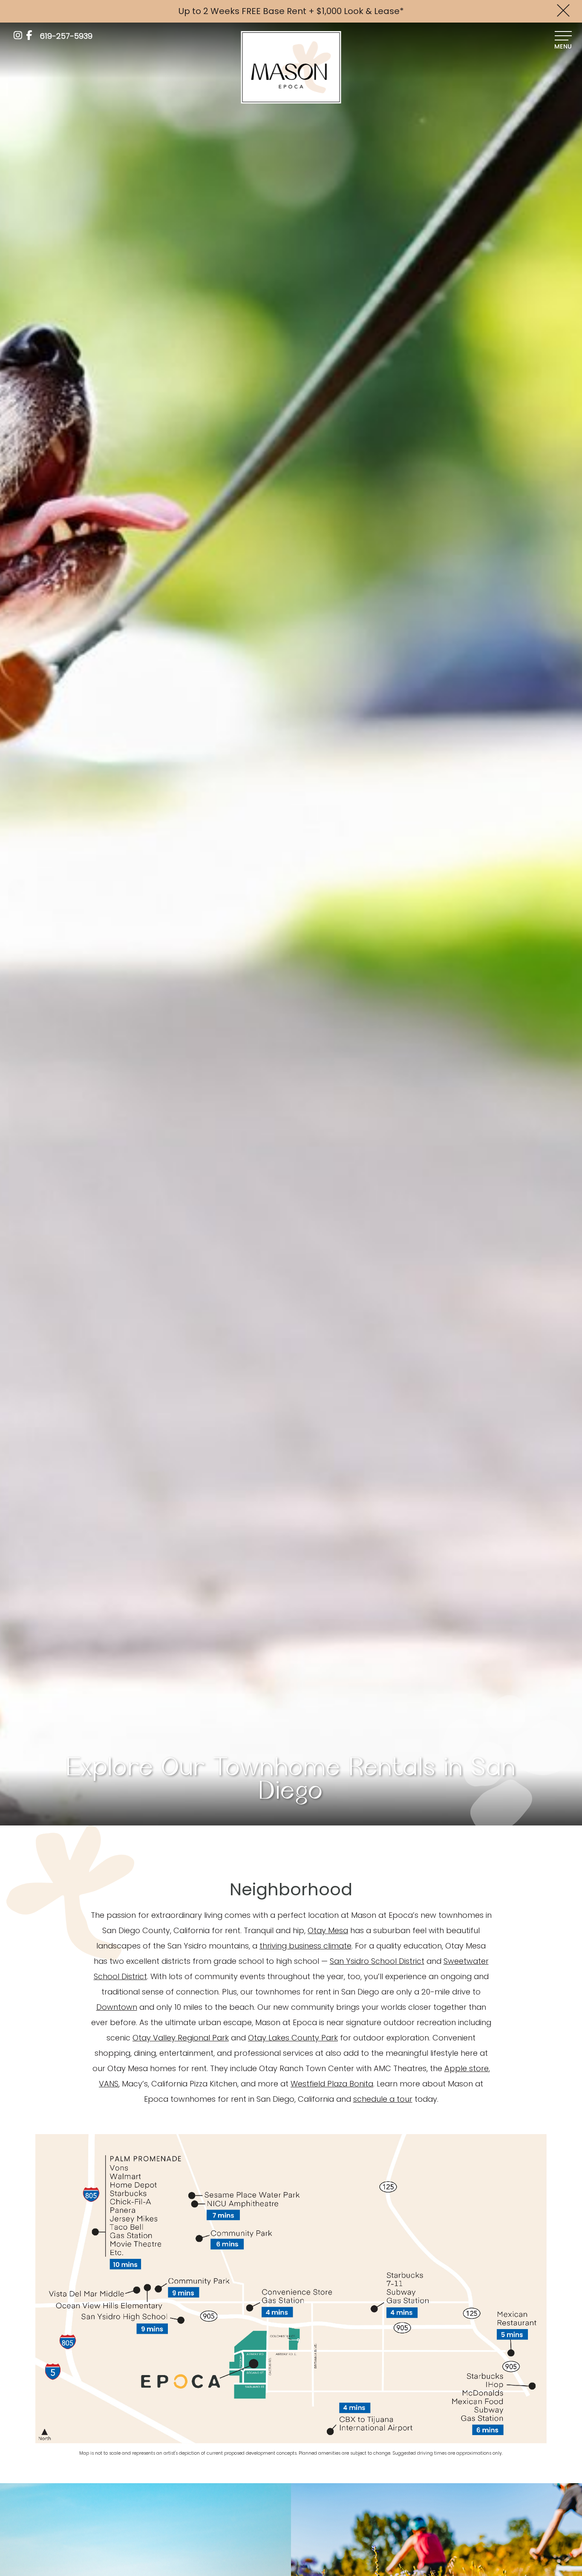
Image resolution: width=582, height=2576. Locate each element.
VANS (109, 2084)
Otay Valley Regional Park (181, 2038)
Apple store (467, 2068)
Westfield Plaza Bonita (332, 2084)
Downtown (117, 2007)
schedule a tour (383, 2099)
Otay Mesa (328, 1930)
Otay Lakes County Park (293, 2038)
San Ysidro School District (377, 1961)
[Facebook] (29, 35)
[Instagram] (18, 35)
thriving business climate (305, 1946)
